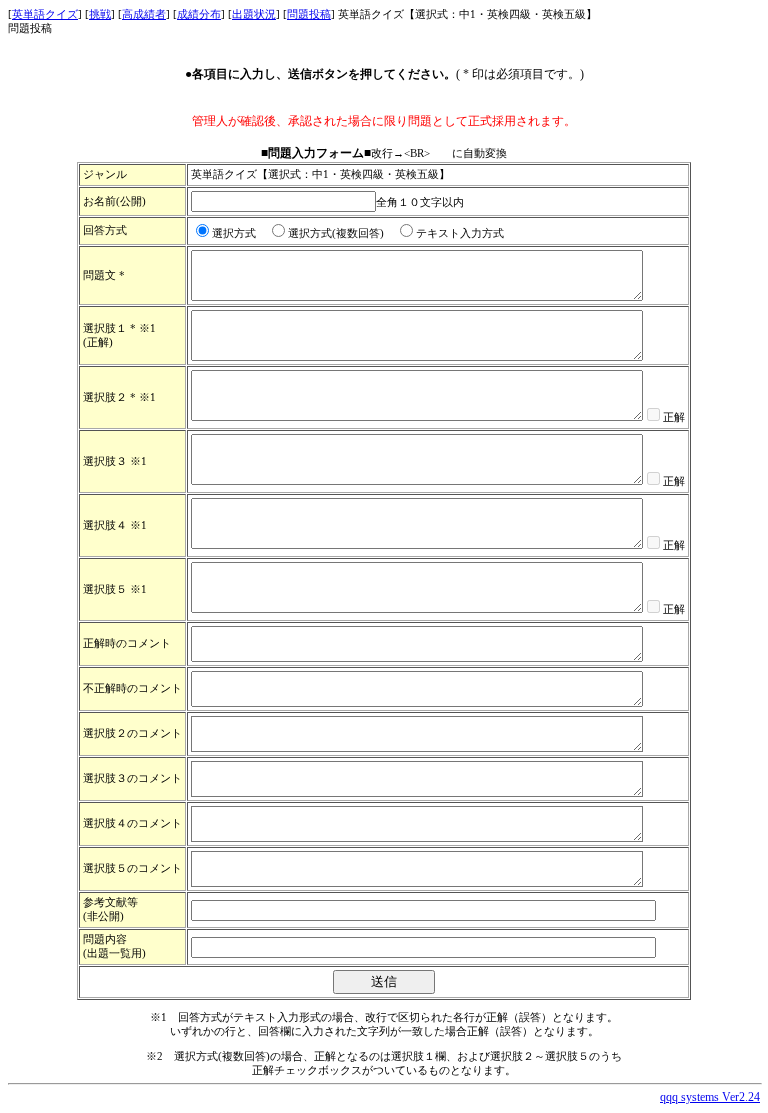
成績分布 (199, 14)
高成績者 (144, 14)
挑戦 (100, 14)
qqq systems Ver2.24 (710, 1097)
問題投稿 (309, 14)
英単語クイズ (45, 14)
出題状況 (254, 14)
